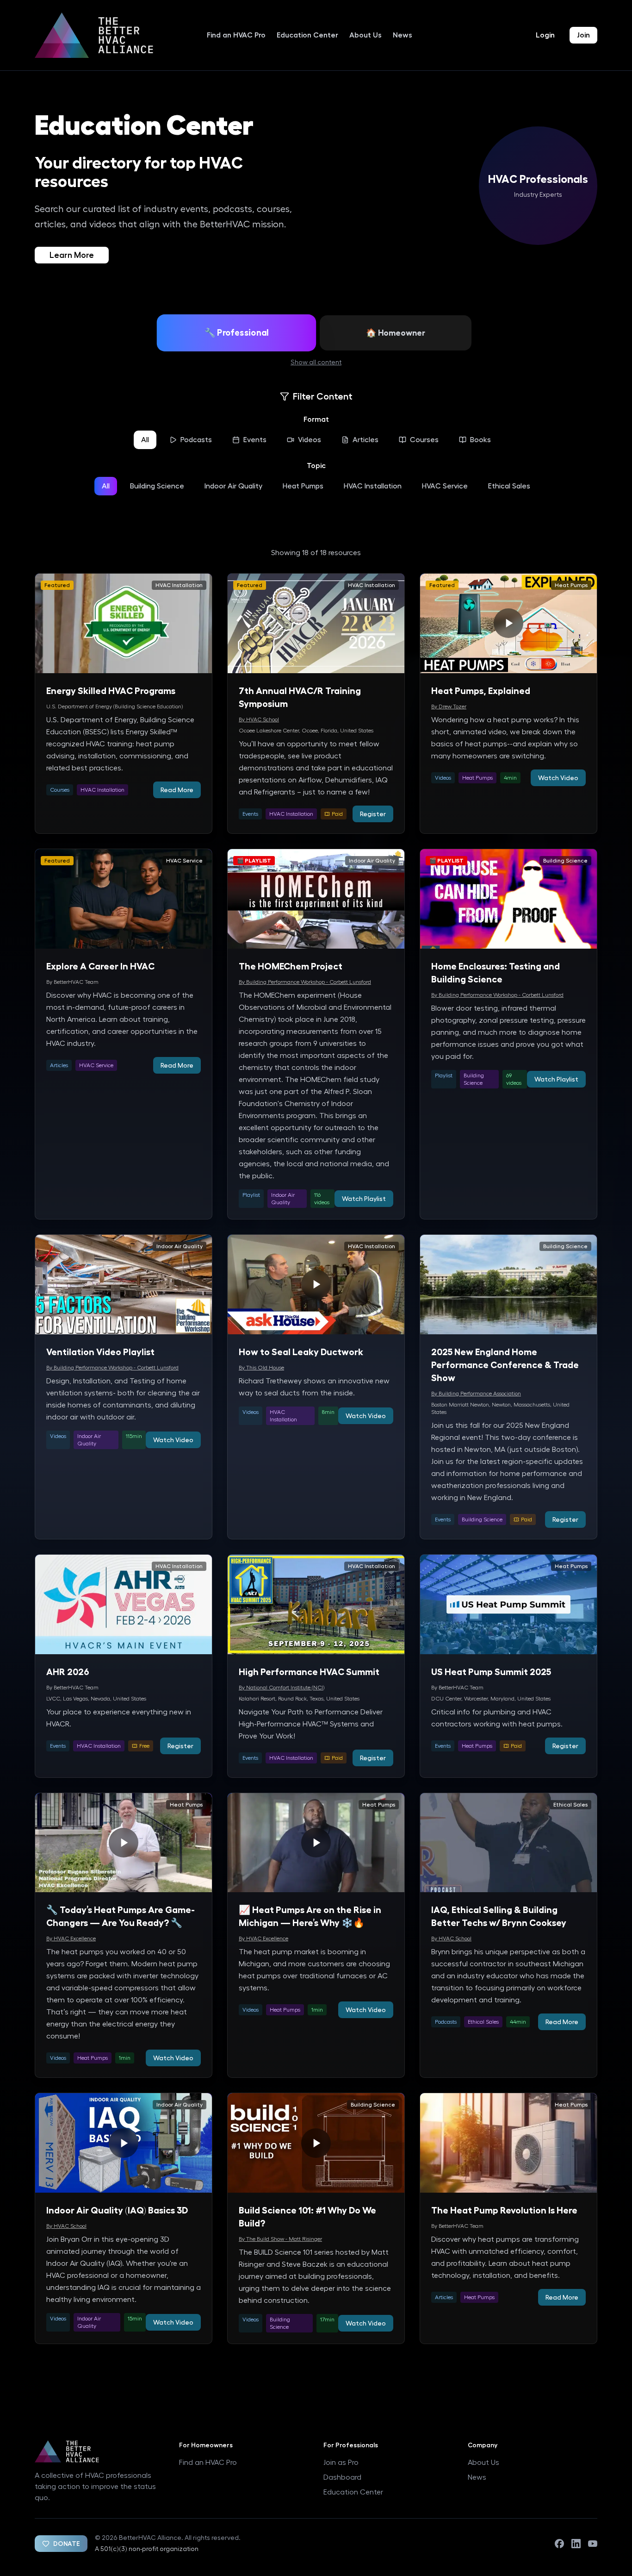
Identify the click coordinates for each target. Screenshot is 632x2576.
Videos (310, 440)
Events (255, 440)
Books (480, 440)
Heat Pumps (303, 486)
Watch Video (558, 778)
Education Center (307, 35)
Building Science (157, 486)
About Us (366, 35)
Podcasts (196, 440)
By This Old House (261, 1368)
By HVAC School (259, 719)
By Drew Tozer (449, 707)
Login (545, 35)
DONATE (67, 2544)
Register (373, 814)
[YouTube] (593, 2544)
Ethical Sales (509, 486)
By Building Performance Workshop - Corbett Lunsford (305, 982)
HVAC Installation (373, 486)
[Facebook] (559, 2544)
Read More (177, 790)
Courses (424, 440)
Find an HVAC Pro (236, 35)
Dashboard (342, 2477)
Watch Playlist (364, 1199)
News (403, 35)
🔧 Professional (237, 333)
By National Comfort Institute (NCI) (282, 1688)
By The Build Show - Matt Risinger (280, 2239)
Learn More (72, 255)
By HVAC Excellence (71, 1938)
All (145, 440)
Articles (366, 440)
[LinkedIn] (576, 2544)
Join (583, 35)
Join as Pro (341, 2463)
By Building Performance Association (476, 1394)
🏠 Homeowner (396, 333)
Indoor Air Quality (233, 486)
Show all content (316, 363)
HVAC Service (445, 486)
